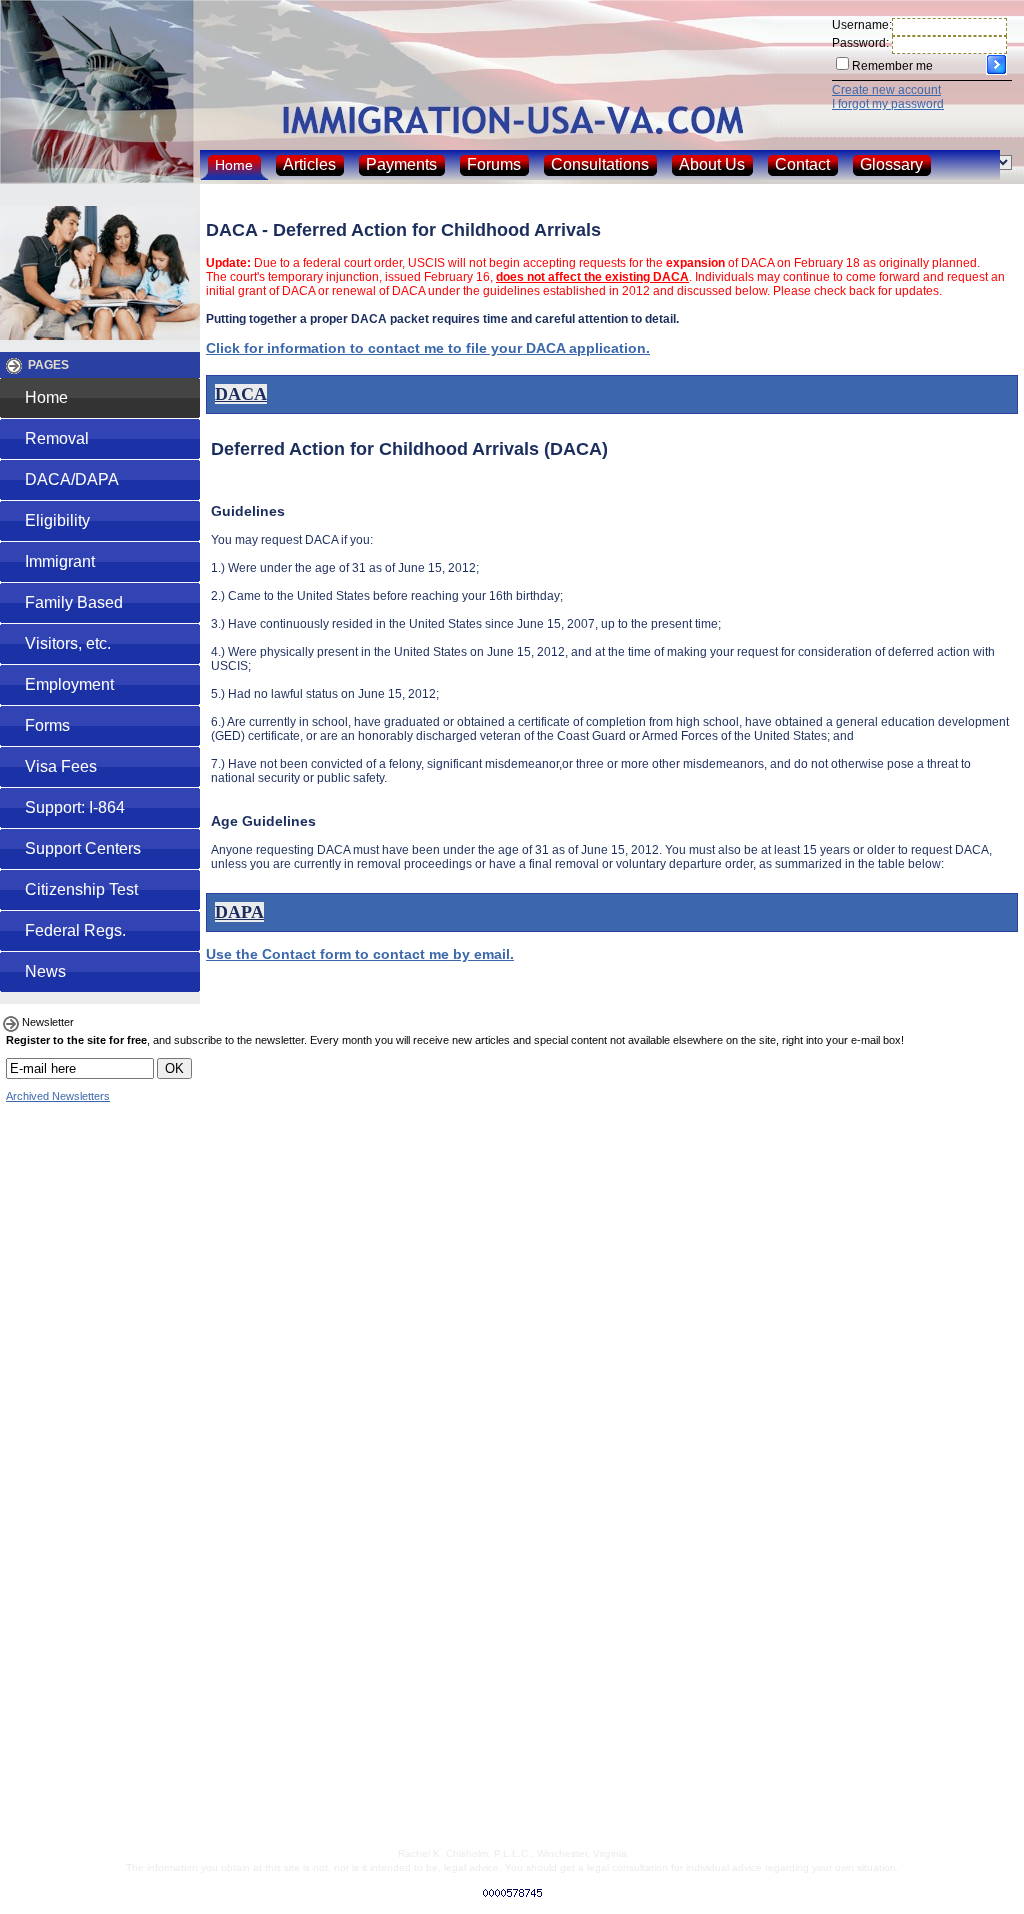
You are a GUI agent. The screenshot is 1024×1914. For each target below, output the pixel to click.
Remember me (892, 66)
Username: (862, 25)
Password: (860, 43)
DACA (241, 394)
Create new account (886, 90)
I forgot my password (888, 104)
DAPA (239, 912)
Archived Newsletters (58, 1096)
